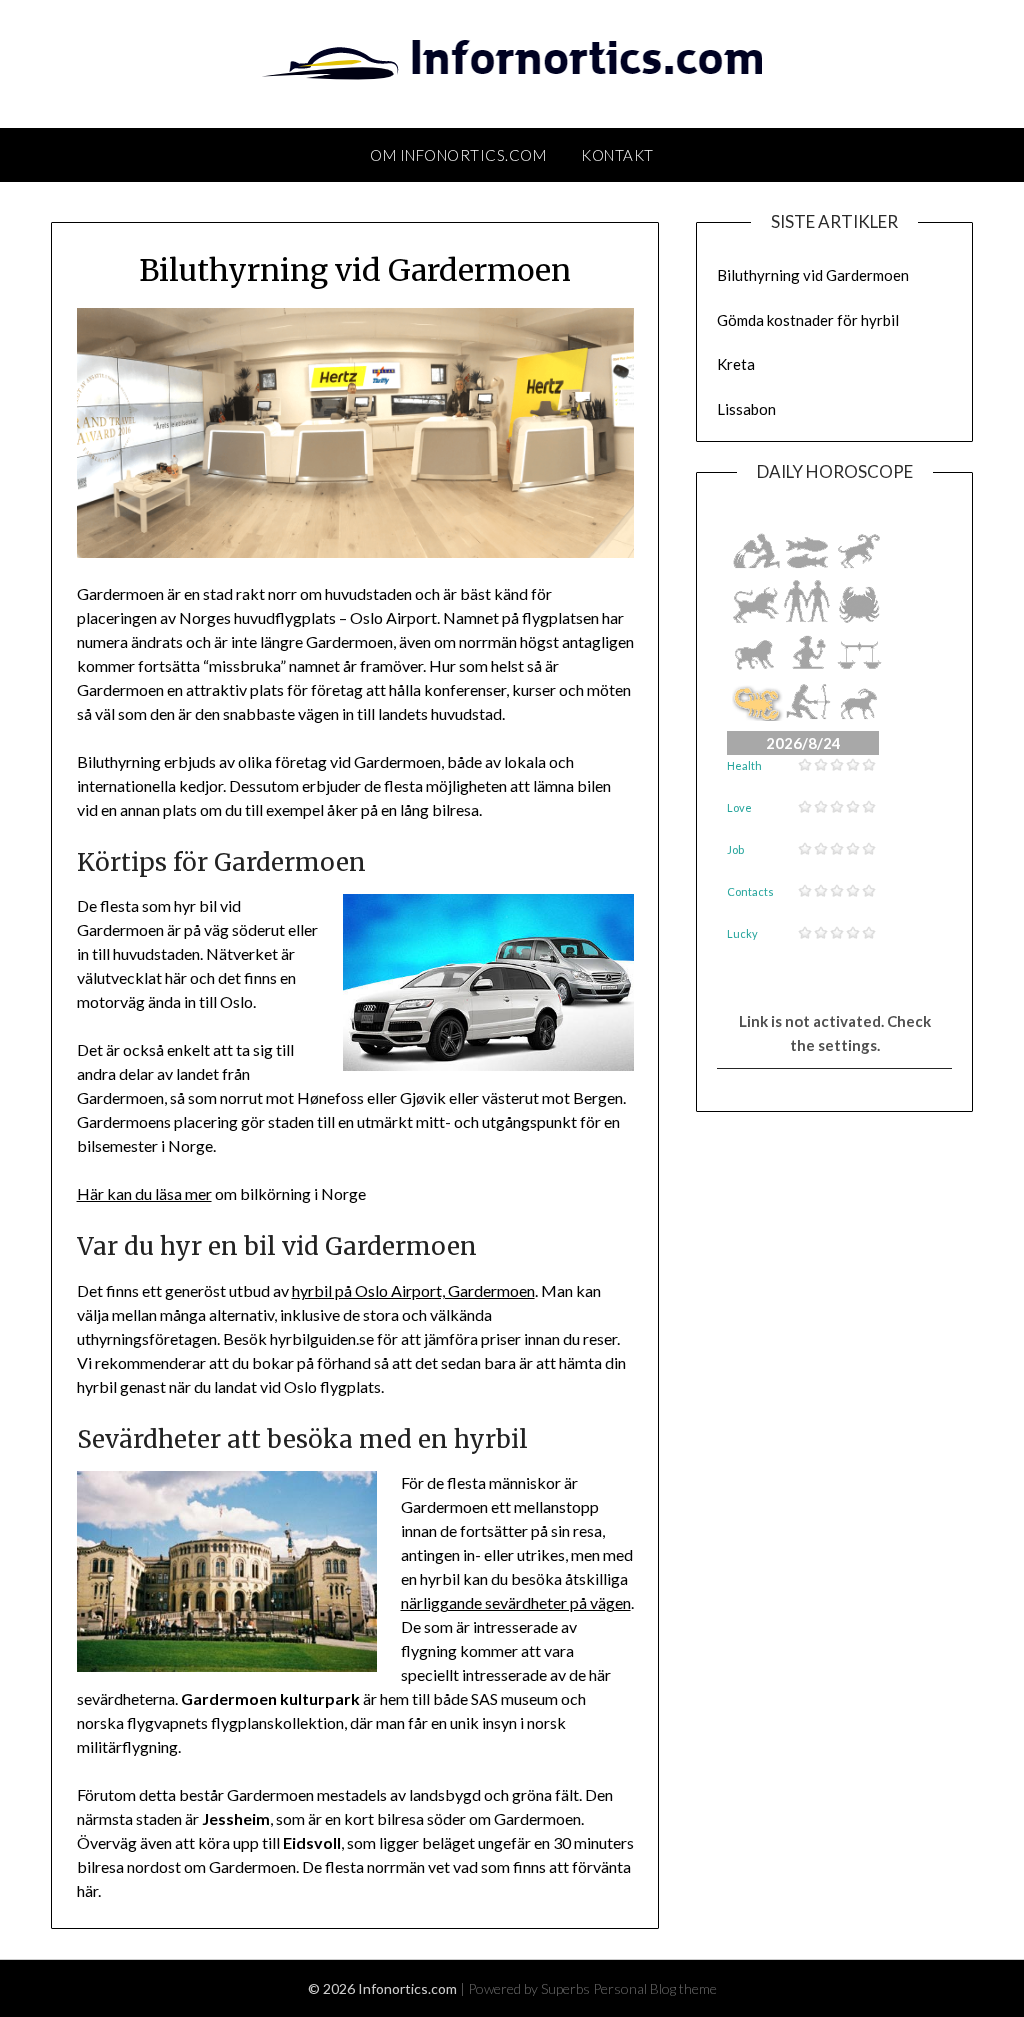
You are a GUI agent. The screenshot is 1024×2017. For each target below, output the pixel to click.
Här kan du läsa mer (144, 1193)
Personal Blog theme (655, 1988)
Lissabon (746, 409)
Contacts (750, 891)
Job (735, 849)
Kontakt (617, 155)
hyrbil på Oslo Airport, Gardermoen (413, 1290)
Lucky (742, 933)
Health (744, 765)
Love (739, 807)
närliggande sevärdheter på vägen (516, 1602)
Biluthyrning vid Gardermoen (813, 275)
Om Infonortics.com (458, 155)
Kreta (736, 364)
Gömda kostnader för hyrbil (808, 320)
